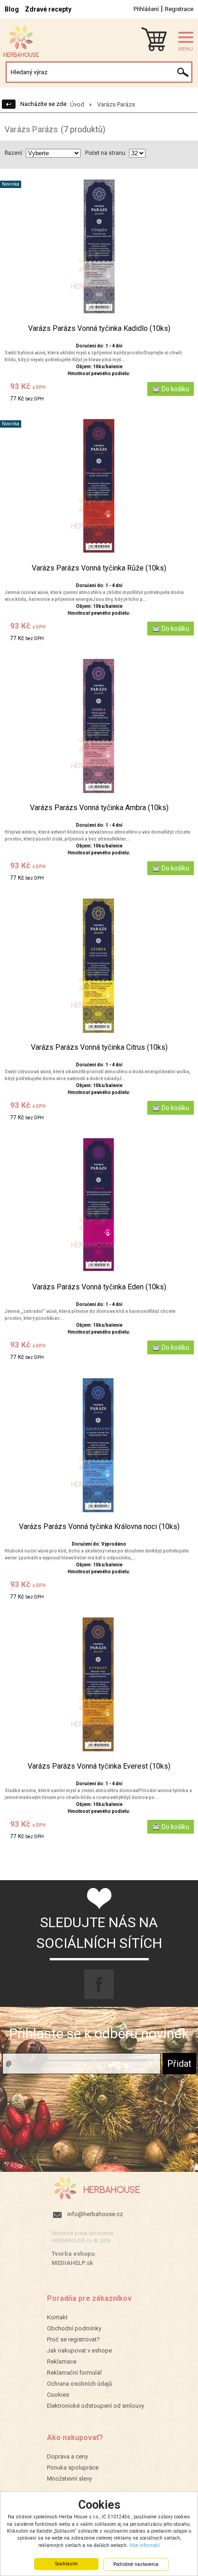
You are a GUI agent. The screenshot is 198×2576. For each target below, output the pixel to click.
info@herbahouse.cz (95, 2214)
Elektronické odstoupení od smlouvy (96, 2406)
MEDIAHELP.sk (72, 2263)
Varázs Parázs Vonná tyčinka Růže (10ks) (99, 568)
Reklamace (62, 2361)
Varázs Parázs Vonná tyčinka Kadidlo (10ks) (99, 329)
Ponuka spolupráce (73, 2467)
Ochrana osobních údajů (79, 2384)
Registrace (179, 9)
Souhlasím (67, 2564)
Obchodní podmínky (74, 2328)
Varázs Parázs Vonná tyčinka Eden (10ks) (99, 1287)
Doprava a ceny (67, 2456)
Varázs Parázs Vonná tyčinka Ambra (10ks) (99, 808)
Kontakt (57, 2317)
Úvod (77, 104)
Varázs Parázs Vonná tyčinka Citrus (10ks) (99, 1047)
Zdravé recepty (48, 9)
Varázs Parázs (116, 104)
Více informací (145, 2545)
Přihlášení (146, 9)
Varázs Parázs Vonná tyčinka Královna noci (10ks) (99, 1527)
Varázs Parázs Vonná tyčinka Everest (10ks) (99, 1766)
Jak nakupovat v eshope (79, 2350)
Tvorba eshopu (73, 2254)
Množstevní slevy (70, 2479)
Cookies (58, 2395)
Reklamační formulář (74, 2373)
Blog (12, 9)
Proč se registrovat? (73, 2339)
